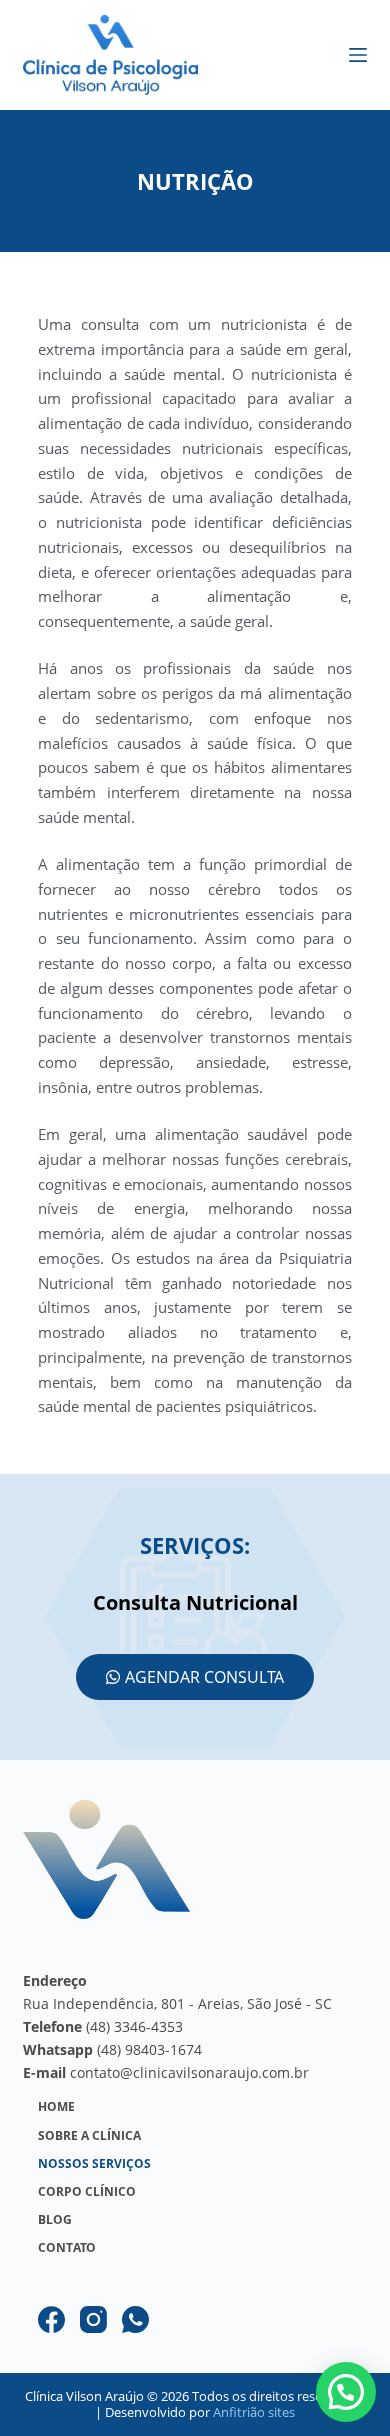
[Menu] (358, 55)
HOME (56, 2107)
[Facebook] (51, 2319)
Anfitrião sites (254, 2412)
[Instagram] (93, 2319)
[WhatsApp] (135, 2319)
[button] (346, 2392)
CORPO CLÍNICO (87, 2192)
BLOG (55, 2220)
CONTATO (67, 2248)
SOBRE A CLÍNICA (89, 2136)
